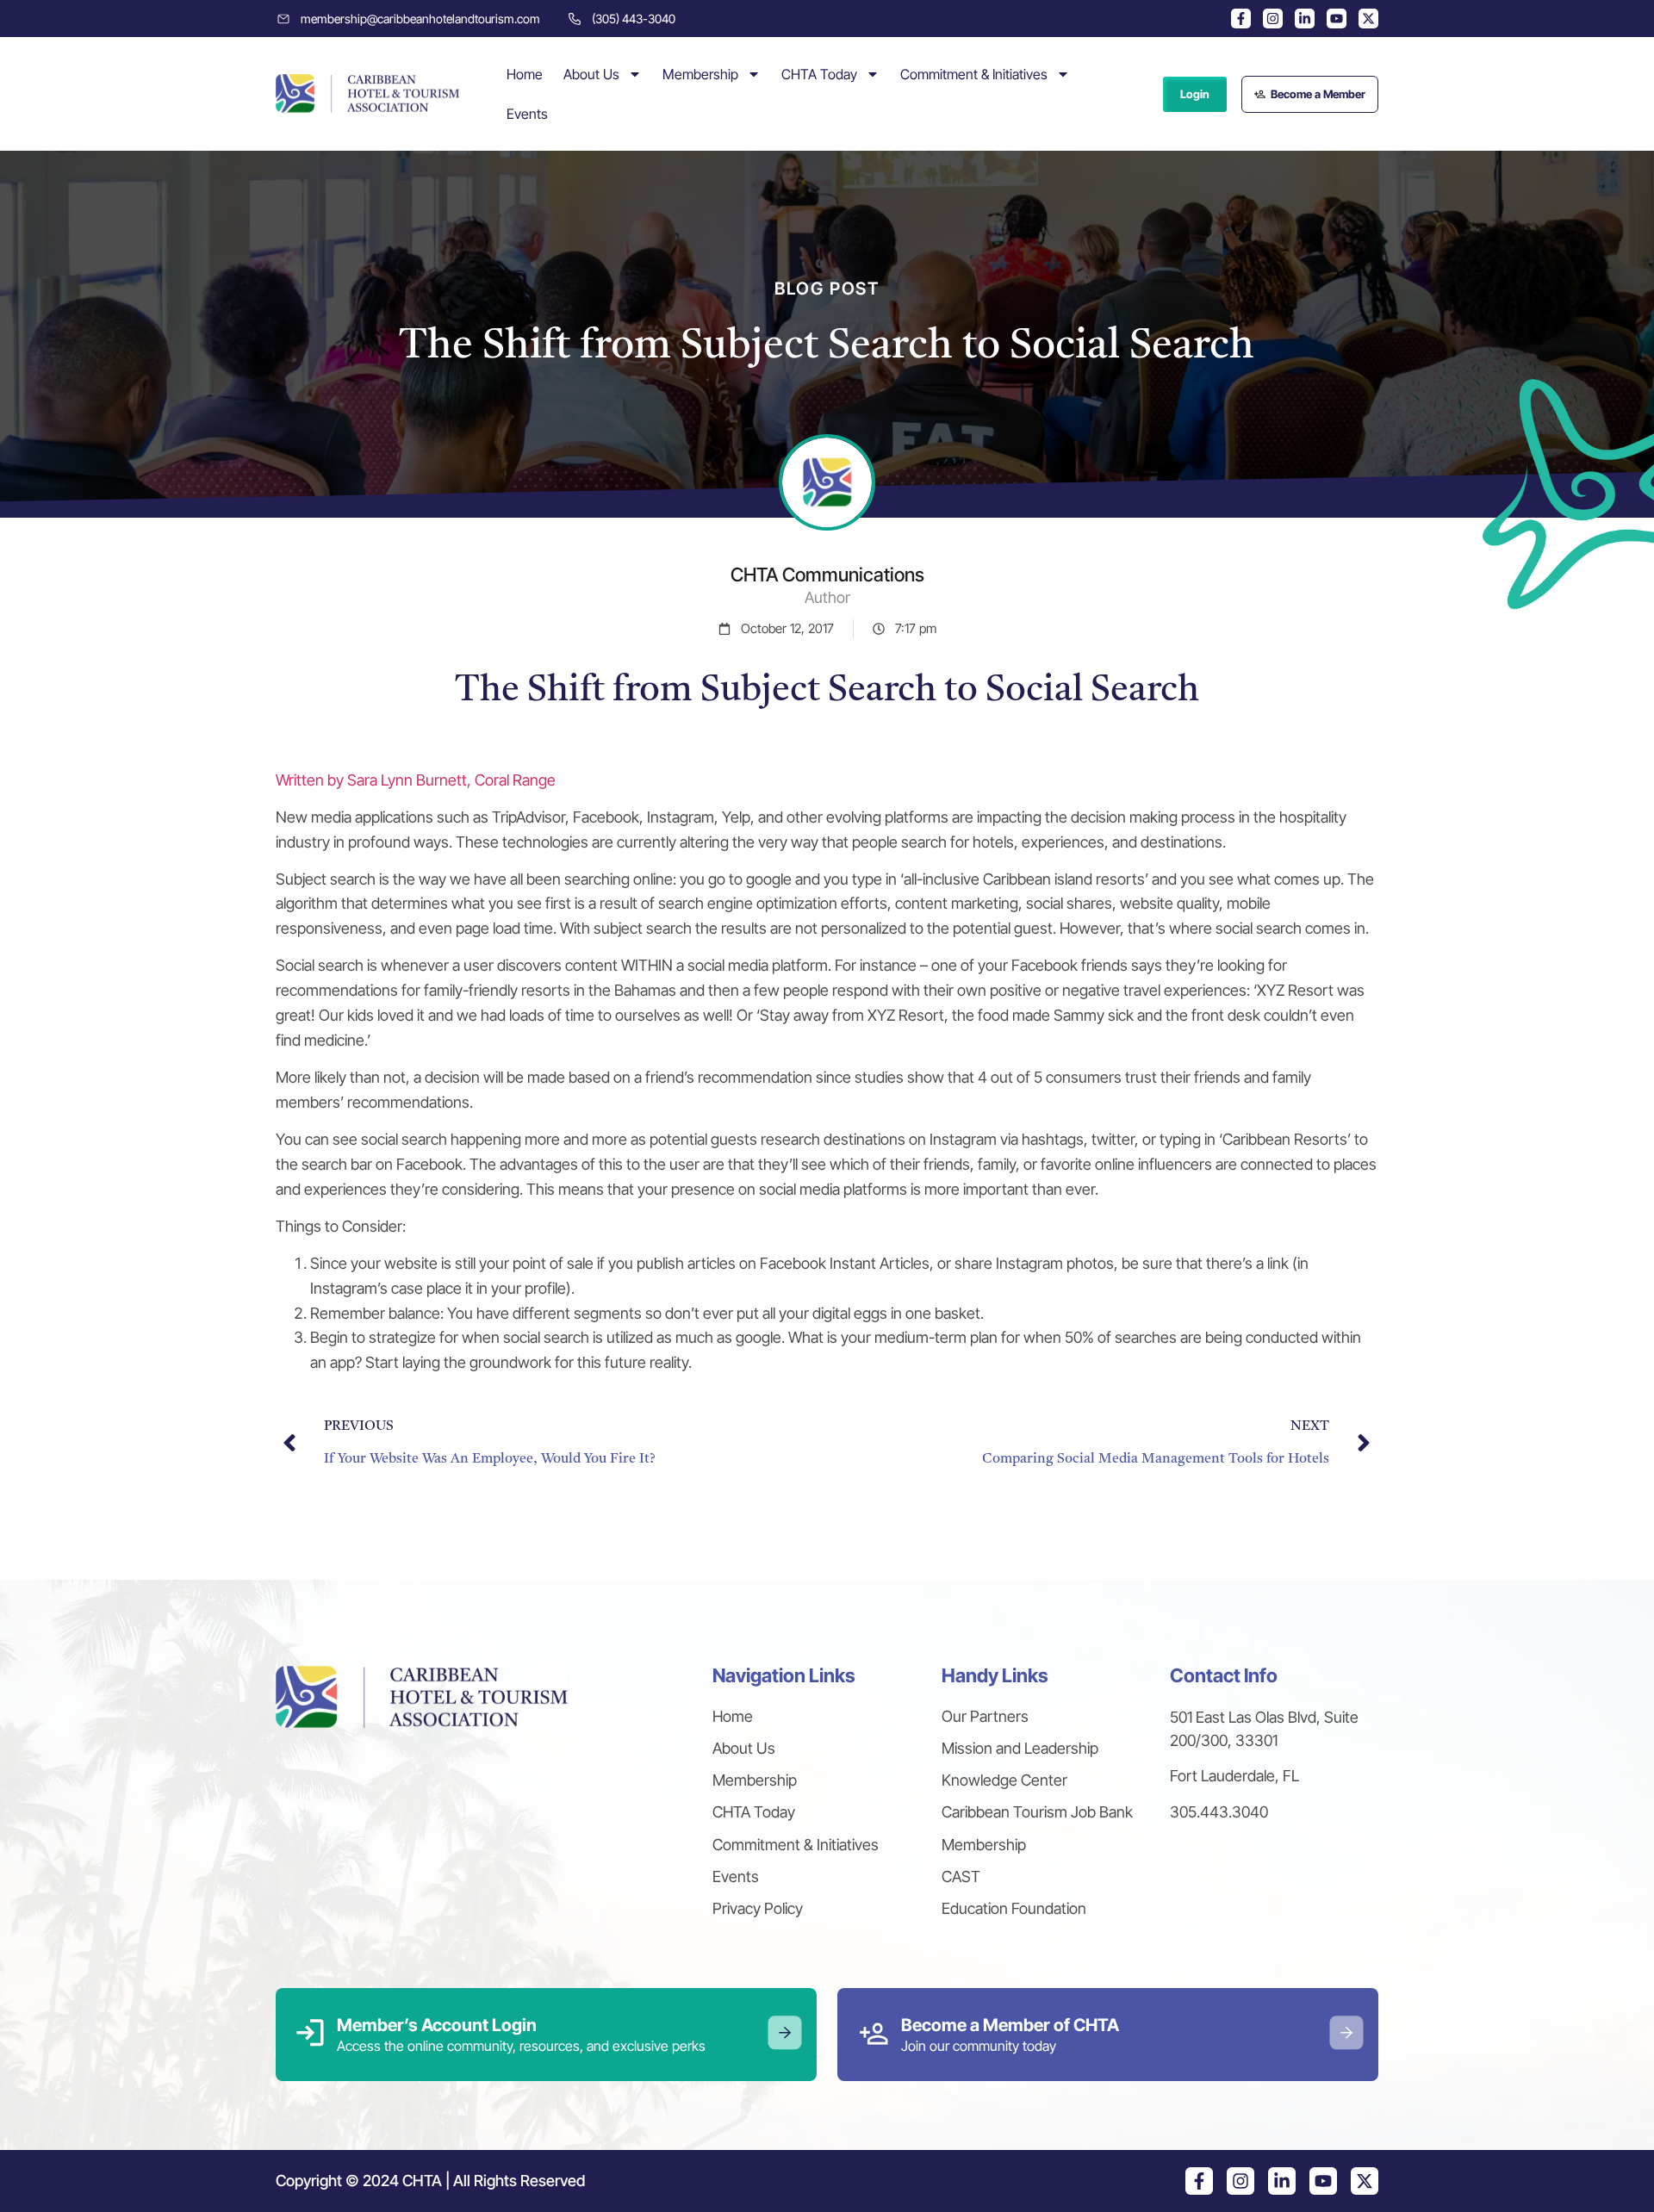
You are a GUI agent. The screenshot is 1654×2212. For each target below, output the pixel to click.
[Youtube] (1337, 19)
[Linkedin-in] (1305, 19)
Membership (700, 74)
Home (525, 74)
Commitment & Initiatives (974, 74)
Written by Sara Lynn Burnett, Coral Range (416, 780)
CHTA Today (819, 74)
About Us (591, 74)
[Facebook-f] (1241, 19)
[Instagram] (1273, 19)
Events (527, 114)
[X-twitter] (1368, 19)
